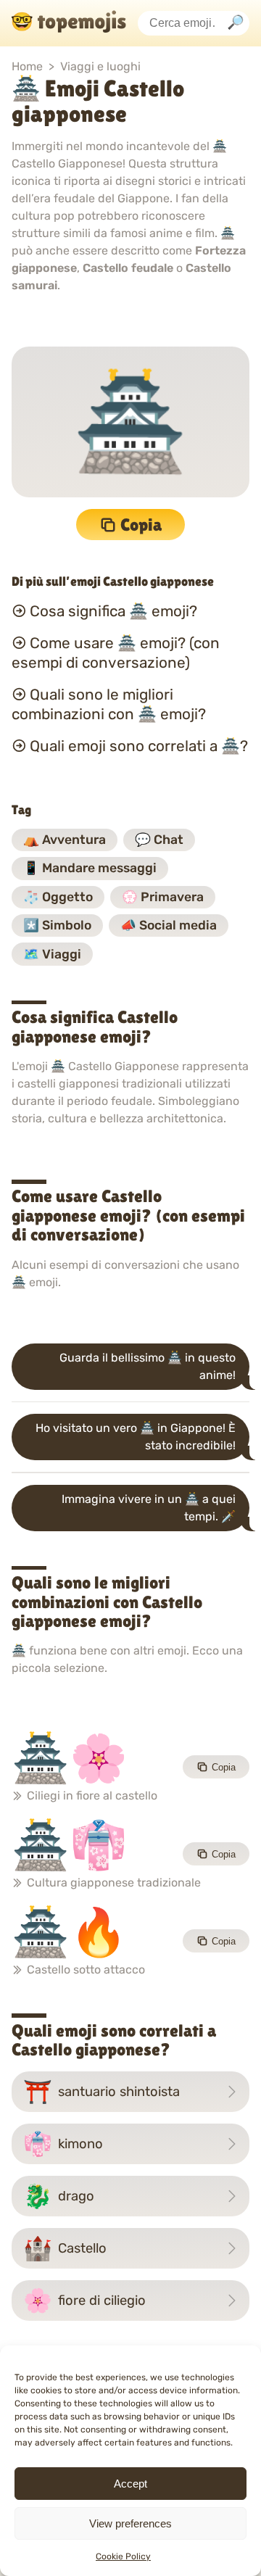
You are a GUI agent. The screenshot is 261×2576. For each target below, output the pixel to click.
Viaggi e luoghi (100, 66)
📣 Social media (169, 925)
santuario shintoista (101, 2092)
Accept (130, 2484)
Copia (141, 525)
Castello (65, 2248)
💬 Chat (159, 840)
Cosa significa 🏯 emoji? (113, 611)
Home (27, 66)
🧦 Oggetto (58, 897)
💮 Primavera (163, 897)
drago (59, 2196)
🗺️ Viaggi (52, 954)
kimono (63, 2144)
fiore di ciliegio (84, 2300)
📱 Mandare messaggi (90, 868)
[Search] (236, 24)
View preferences (130, 2523)
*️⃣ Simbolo (57, 925)
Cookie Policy (123, 2556)
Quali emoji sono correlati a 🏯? (139, 746)
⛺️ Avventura (65, 840)
